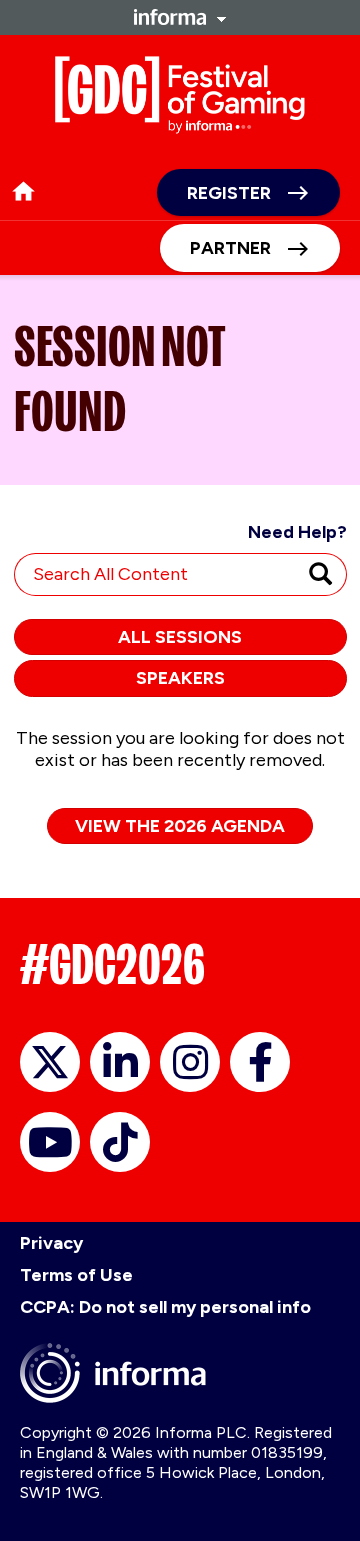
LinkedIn (120, 1062)
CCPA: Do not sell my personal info (165, 1307)
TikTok (120, 1142)
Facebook (260, 1062)
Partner (230, 248)
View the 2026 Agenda (180, 826)
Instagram (190, 1062)
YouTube (50, 1142)
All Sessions (180, 637)
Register (229, 193)
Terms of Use (76, 1275)
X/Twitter (50, 1062)
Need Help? (297, 532)
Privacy (51, 1243)
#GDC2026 (112, 964)
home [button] (23, 191)
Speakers (180, 678)
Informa (180, 17)
